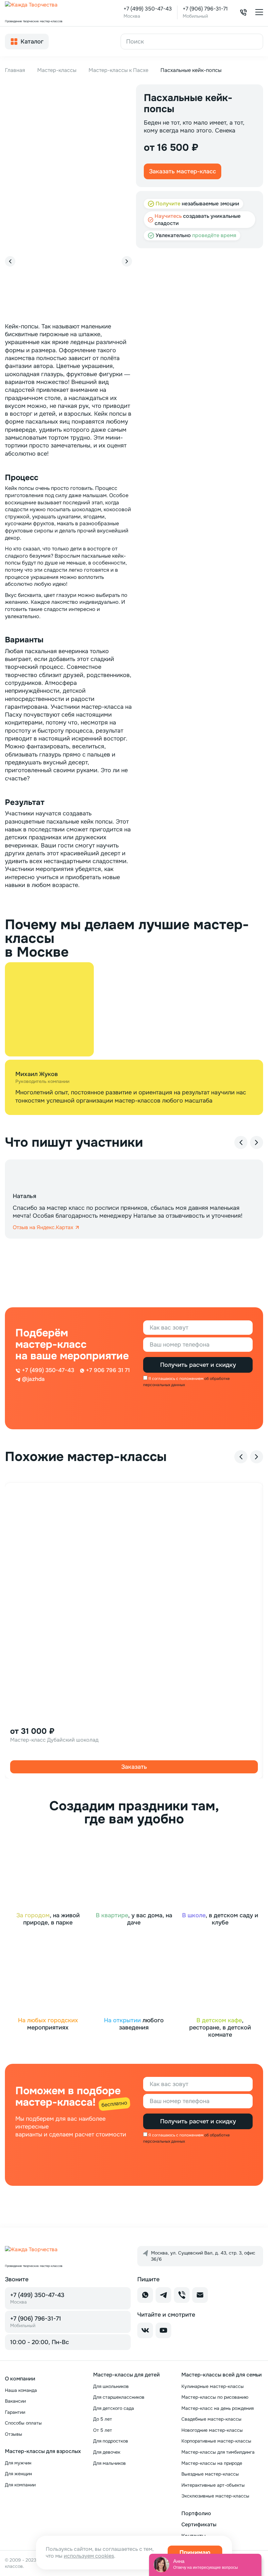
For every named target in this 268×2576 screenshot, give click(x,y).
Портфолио (196, 2513)
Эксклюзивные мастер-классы (215, 2496)
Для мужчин (18, 2463)
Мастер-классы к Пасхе (118, 70)
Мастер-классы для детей (126, 2375)
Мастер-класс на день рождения (218, 2408)
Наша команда (21, 2390)
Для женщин (18, 2474)
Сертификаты (199, 2524)
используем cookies (89, 2556)
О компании (20, 2379)
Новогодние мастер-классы (212, 2430)
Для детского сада (114, 2408)
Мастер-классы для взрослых (43, 2451)
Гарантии (15, 2412)
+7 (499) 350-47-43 (148, 9)
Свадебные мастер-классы (211, 2419)
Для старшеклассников (119, 2397)
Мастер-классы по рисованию (215, 2397)
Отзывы (14, 2434)
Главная (15, 70)
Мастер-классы (57, 70)
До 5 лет (103, 2419)
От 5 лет (103, 2430)
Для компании (20, 2485)
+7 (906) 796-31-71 (205, 9)
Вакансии (15, 2401)
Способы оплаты (23, 2423)
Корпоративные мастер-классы (216, 2441)
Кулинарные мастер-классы (213, 2386)
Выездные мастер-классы (210, 2474)
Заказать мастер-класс (183, 171)
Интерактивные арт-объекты (213, 2485)
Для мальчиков (109, 2463)
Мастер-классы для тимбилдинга (218, 2452)
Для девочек (107, 2452)
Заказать (134, 1767)
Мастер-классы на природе (212, 2463)
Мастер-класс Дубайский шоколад (54, 1740)
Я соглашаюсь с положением (176, 1379)
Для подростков (111, 2441)
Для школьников (111, 2386)
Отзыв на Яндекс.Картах (43, 1227)
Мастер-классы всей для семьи (222, 2375)
